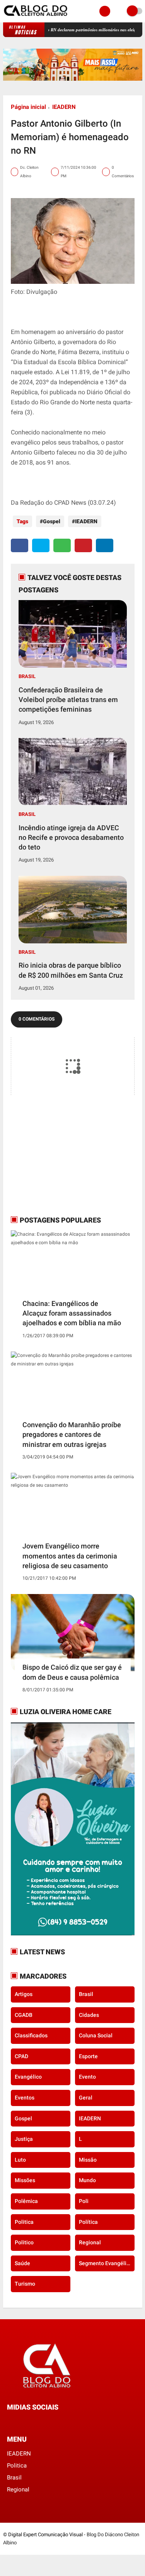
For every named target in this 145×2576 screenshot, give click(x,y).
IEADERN (64, 107)
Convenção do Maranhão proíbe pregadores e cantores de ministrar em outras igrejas (72, 1434)
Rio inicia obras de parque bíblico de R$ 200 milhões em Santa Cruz (71, 970)
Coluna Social (96, 2035)
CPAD (21, 2056)
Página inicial (28, 107)
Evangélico (28, 2077)
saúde (22, 2263)
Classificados (31, 2035)
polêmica (26, 2201)
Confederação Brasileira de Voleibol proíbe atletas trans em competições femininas (68, 700)
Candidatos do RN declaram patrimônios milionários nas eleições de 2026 (71, 30)
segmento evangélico (106, 2263)
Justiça (24, 2139)
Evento (87, 2077)
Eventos (25, 2098)
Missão (88, 2160)
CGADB (24, 2015)
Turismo (25, 2284)
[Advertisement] (59, 1155)
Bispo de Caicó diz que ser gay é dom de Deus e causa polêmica (72, 1672)
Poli (84, 2201)
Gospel (52, 521)
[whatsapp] (62, 545)
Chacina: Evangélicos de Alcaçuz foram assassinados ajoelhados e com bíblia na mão (72, 1313)
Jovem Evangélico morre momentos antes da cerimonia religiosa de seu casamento (70, 1556)
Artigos (24, 1994)
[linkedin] (105, 545)
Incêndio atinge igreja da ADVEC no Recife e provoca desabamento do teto (71, 837)
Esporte (88, 2056)
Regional (90, 2242)
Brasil (27, 676)
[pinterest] (83, 545)
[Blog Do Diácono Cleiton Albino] (36, 18)
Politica (24, 2222)
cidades (89, 2015)
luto (20, 2160)
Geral (86, 2098)
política (88, 2222)
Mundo (87, 2180)
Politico (24, 2242)
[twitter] (41, 545)
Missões (25, 2180)
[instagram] (30, 2421)
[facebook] (20, 545)
